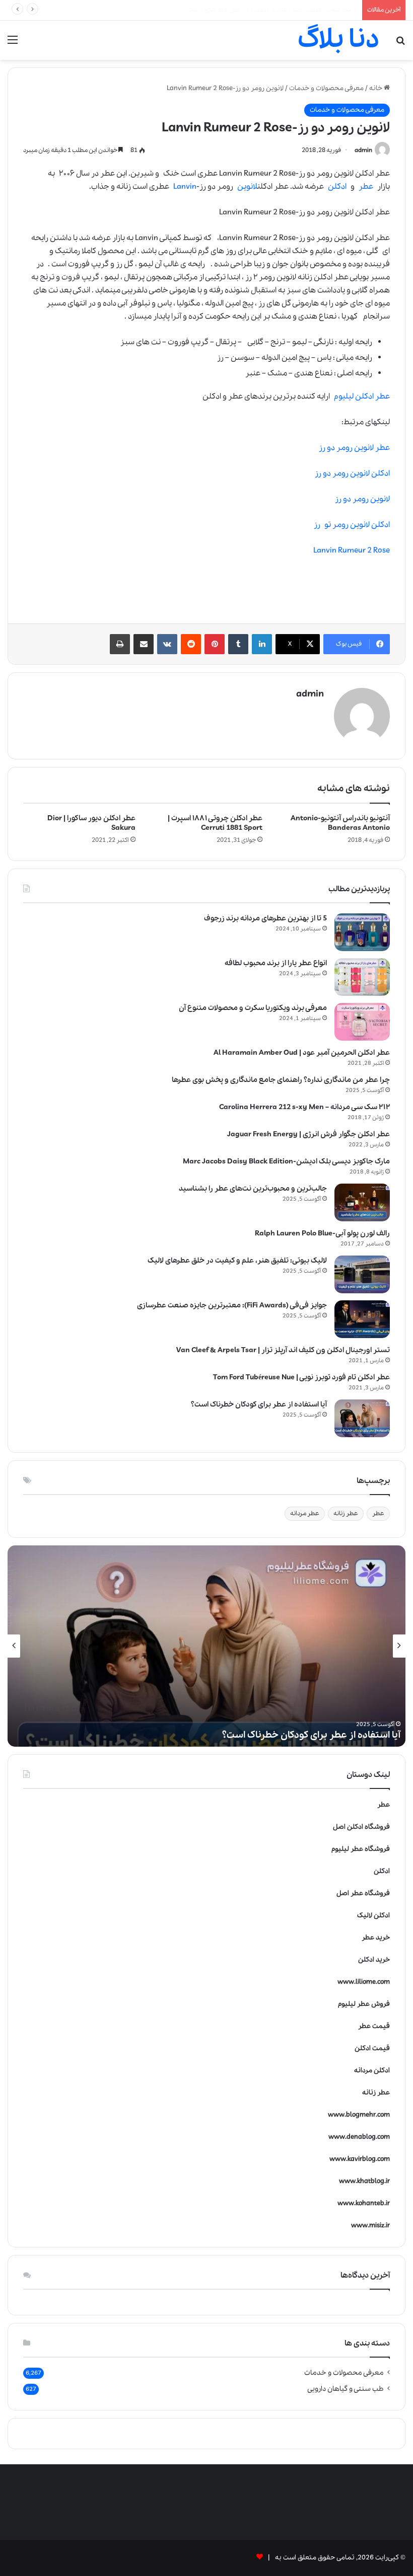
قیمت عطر (374, 2026)
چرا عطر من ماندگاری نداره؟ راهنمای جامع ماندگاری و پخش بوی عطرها (281, 1080)
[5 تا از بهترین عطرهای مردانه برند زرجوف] (362, 932)
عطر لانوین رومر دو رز (354, 448)
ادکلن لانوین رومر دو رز (352, 474)
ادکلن (337, 187)
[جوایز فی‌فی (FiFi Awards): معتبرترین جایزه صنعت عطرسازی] (362, 1319)
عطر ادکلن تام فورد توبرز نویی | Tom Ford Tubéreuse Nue (301, 1377)
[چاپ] (120, 644)
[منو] (13, 44)
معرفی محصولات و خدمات (326, 88)
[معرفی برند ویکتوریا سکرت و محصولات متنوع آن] (362, 1022)
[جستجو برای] (400, 44)
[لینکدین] (262, 644)
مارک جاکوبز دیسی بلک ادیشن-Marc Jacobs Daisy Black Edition (286, 1161)
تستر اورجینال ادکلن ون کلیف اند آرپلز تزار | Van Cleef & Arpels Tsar (283, 1350)
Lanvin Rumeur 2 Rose (352, 551)
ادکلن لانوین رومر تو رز (352, 525)
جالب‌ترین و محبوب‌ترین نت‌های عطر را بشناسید (253, 1189)
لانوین (247, 187)
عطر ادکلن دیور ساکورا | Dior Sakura (91, 823)
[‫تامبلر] (238, 644)
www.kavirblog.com (360, 2159)
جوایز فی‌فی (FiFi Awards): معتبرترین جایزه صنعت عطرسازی (232, 1305)
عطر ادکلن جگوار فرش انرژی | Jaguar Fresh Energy (308, 1134)
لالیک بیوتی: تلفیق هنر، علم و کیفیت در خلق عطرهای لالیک (237, 1261)
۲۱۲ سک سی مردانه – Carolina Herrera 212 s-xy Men (304, 1107)
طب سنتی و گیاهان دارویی (346, 2389)
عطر (366, 187)
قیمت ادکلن (372, 2048)
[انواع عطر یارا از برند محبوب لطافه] (362, 977)
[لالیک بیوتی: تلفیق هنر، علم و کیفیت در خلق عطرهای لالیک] (362, 1274)
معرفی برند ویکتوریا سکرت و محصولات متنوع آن (253, 1008)
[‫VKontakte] (167, 644)
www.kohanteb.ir (364, 2203)
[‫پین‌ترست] (215, 644)
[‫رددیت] (191, 644)
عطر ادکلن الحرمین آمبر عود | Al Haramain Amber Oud (302, 1053)
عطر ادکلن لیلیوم (362, 397)
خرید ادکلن (374, 1960)
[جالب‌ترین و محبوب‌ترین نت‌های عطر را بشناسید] (362, 1202)
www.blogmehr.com (359, 2115)
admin (363, 150)
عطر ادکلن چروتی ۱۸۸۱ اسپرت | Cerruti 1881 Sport (215, 823)
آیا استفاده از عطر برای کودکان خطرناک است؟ (293, 10)
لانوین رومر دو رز (362, 499)
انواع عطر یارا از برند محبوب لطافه (276, 963)
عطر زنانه (346, 1513)
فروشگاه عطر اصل (363, 1893)
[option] (206, 1646)
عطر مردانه (305, 1513)
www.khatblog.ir (364, 2181)
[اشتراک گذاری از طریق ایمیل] (144, 644)
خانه (376, 88)
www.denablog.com (359, 2137)
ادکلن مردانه (372, 2071)
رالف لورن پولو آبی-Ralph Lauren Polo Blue (322, 1233)
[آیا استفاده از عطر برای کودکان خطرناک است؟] (362, 1418)
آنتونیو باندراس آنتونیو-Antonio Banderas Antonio (340, 823)
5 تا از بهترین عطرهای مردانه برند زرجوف (265, 918)
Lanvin (185, 187)
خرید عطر (376, 1938)
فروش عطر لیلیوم (364, 2004)
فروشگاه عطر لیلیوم (361, 1849)
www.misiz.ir (370, 2226)
